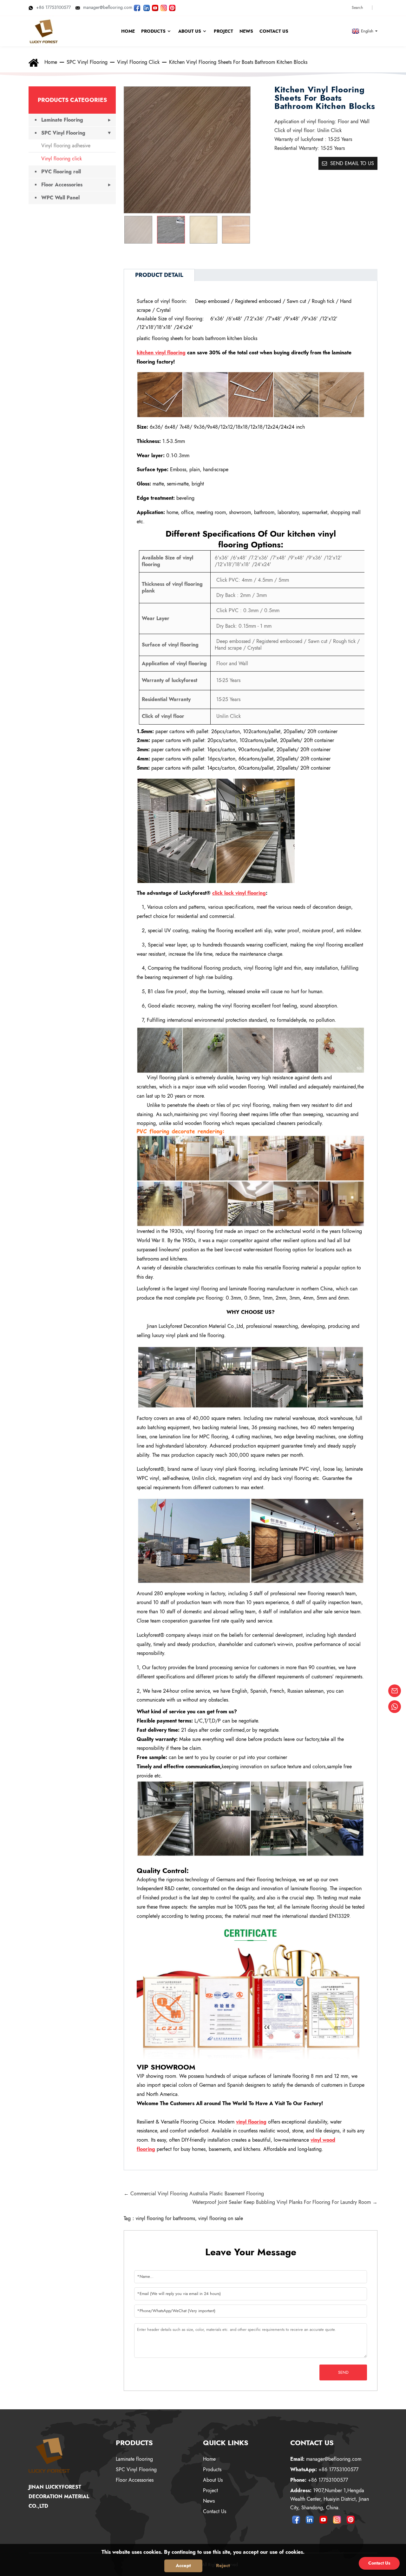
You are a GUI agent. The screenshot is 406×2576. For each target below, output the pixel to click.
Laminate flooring (134, 2459)
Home (51, 62)
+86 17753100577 (53, 7)
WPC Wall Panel (60, 198)
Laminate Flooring (62, 120)
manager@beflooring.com (108, 7)
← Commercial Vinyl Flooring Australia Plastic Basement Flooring (194, 2194)
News (209, 2501)
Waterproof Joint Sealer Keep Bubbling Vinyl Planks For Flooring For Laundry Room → (285, 2202)
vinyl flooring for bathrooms (165, 2218)
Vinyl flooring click (138, 62)
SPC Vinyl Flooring (87, 62)
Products (212, 2469)
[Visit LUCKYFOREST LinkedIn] (147, 7)
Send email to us (352, 163)
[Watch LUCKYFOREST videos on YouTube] (155, 7)
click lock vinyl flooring (239, 893)
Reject (223, 2566)
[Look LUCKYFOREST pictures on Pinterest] (172, 7)
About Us (213, 2480)
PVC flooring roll (61, 172)
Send (343, 2372)
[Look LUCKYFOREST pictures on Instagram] (164, 7)
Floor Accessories (62, 185)
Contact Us (215, 2511)
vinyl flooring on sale (221, 2218)
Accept (183, 2566)
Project (210, 2490)
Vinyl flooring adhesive (66, 146)
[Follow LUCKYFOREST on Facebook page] (137, 7)
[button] (242, 230)
